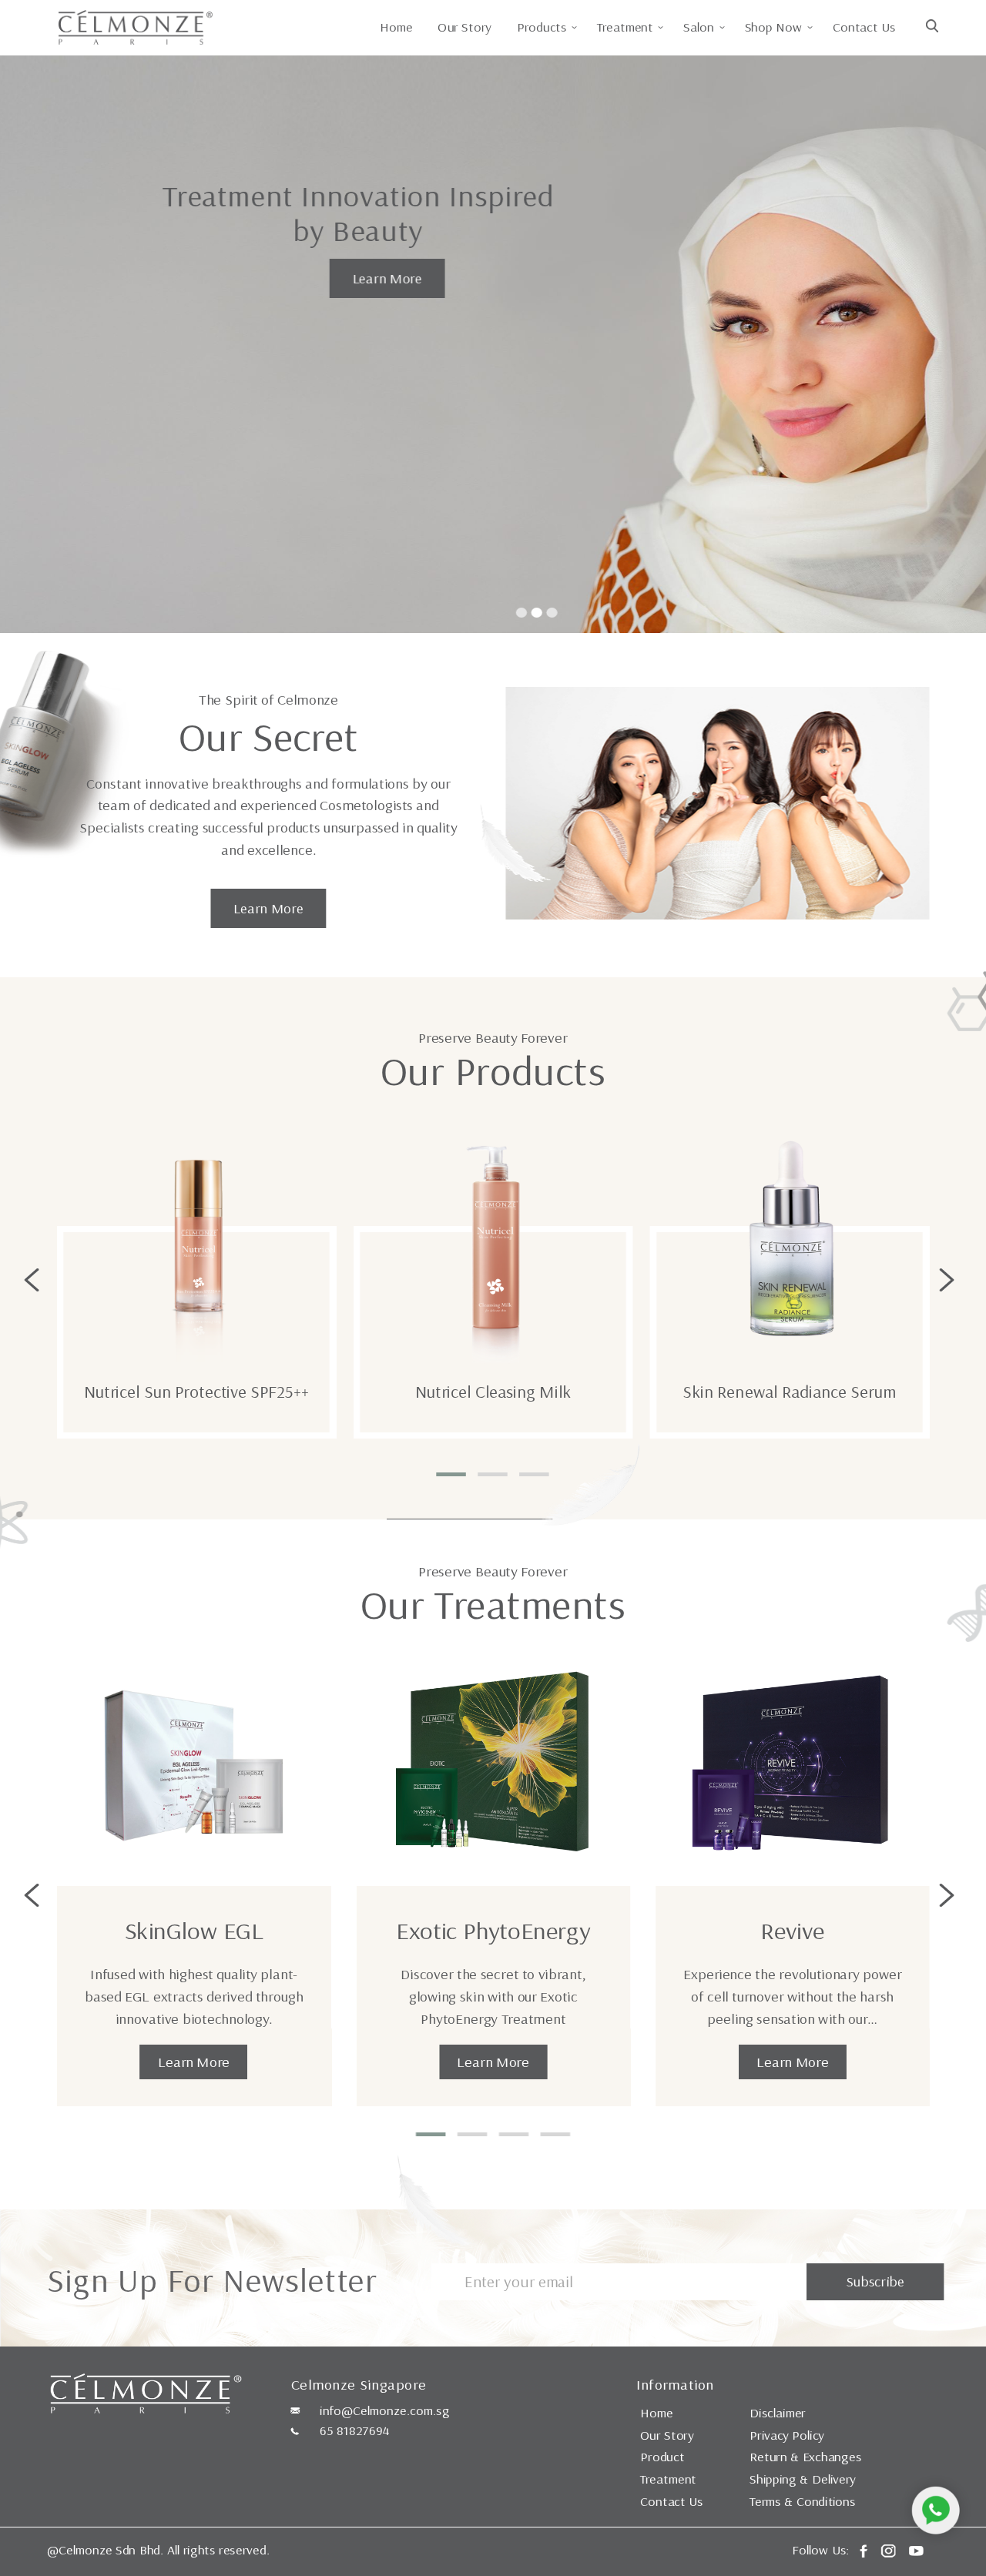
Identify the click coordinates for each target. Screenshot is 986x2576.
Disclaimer (778, 2413)
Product (662, 2457)
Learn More (387, 278)
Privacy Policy (787, 2435)
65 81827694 (354, 2430)
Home (396, 27)
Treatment (668, 2479)
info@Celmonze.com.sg (384, 2410)
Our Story (465, 27)
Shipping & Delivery (803, 2479)
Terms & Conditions (803, 2501)
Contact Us (864, 27)
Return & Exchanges (805, 2457)
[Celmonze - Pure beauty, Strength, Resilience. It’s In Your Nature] (136, 25)
